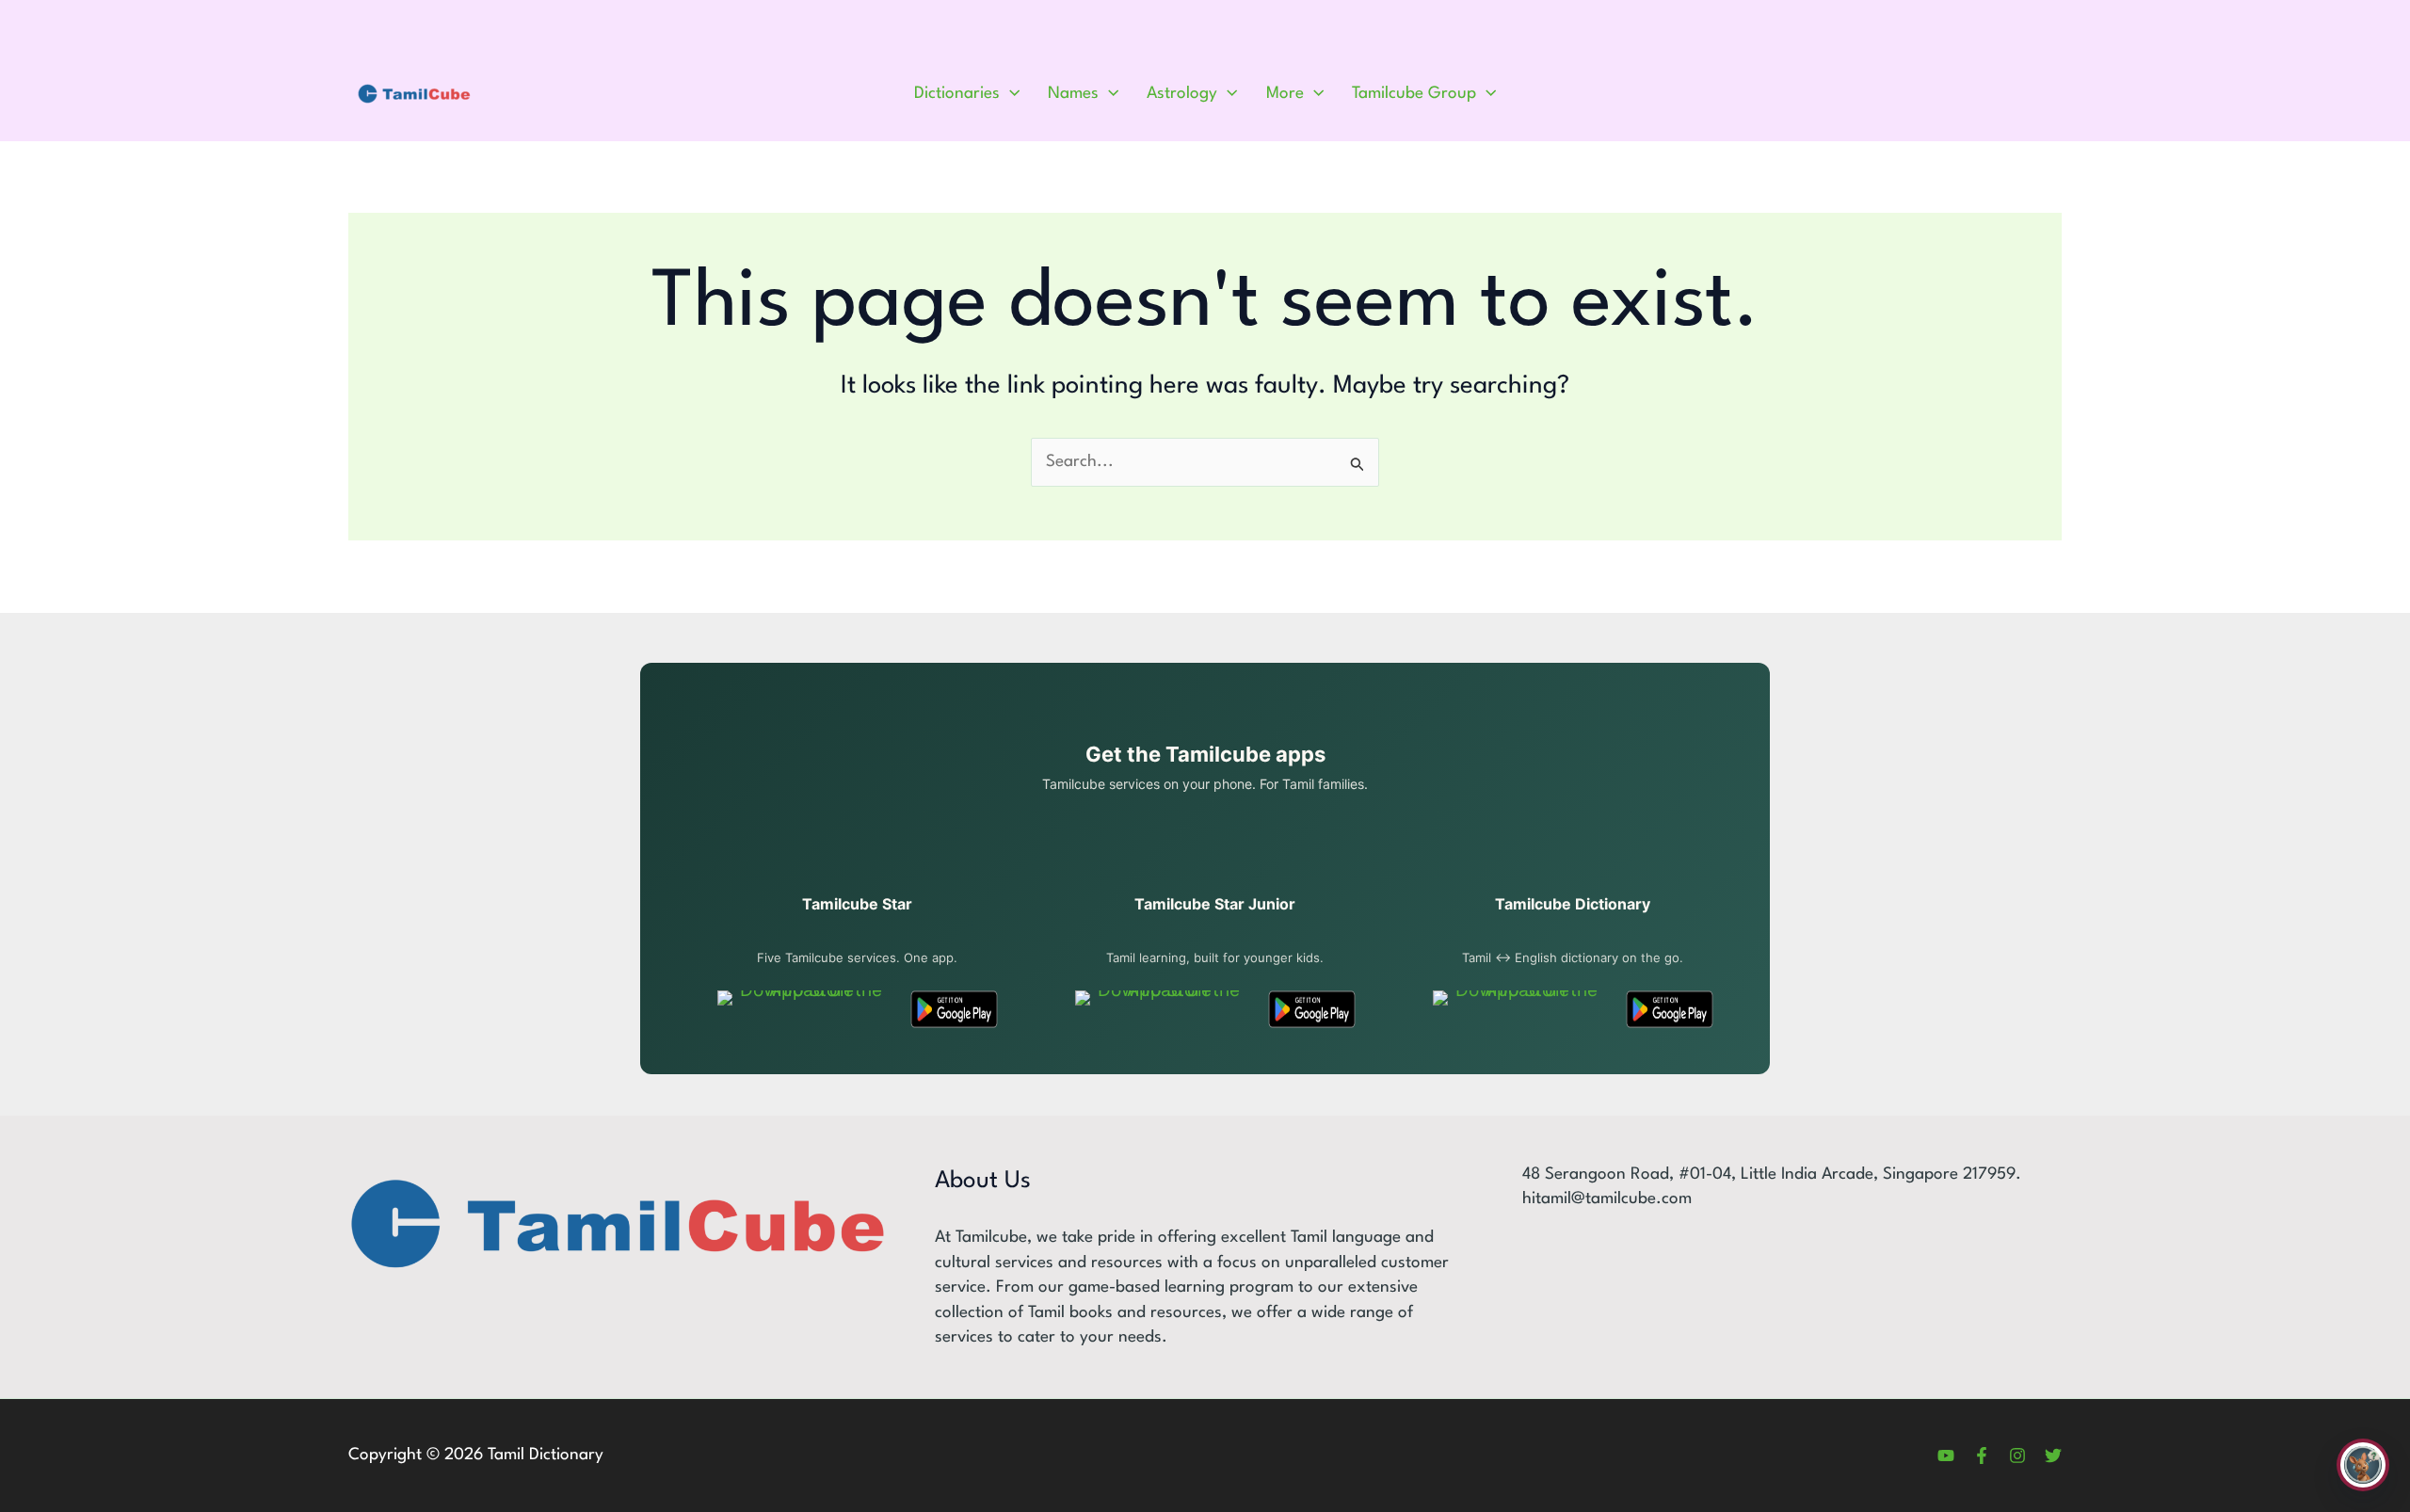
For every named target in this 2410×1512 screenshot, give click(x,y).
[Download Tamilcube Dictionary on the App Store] (1519, 1009)
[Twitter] (2053, 1456)
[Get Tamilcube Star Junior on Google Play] (1312, 1009)
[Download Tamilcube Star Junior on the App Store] (1161, 1009)
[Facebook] (1982, 1456)
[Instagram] (2017, 1456)
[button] (1010, 94)
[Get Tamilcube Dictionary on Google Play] (1670, 1009)
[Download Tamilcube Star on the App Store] (803, 1009)
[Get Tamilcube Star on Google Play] (954, 1009)
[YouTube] (1946, 1456)
